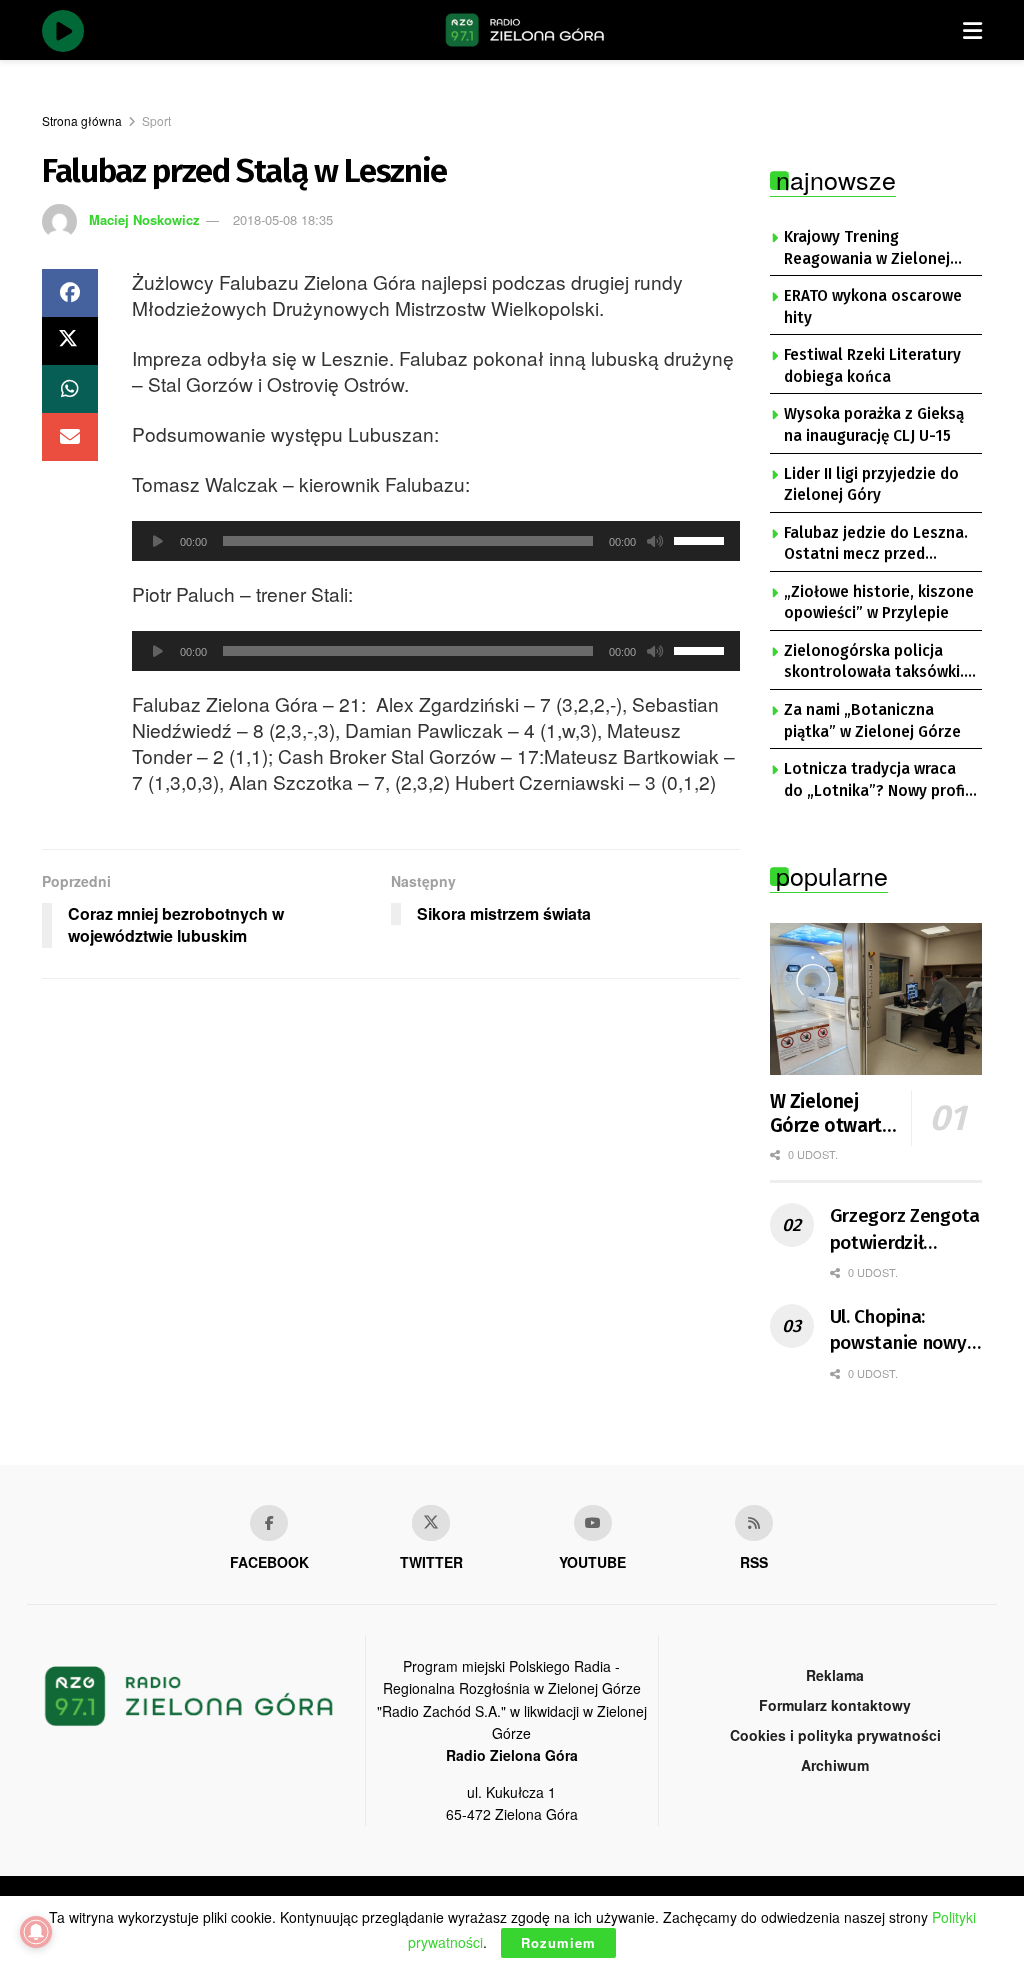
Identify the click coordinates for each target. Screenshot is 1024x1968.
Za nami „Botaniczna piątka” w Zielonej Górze (872, 721)
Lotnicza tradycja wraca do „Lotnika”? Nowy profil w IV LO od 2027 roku (877, 781)
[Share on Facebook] (70, 293)
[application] (436, 541)
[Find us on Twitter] (431, 1523)
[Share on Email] (70, 437)
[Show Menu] (972, 30)
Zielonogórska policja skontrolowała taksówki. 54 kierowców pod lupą (874, 663)
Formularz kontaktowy (835, 1705)
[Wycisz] (655, 541)
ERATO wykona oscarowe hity (873, 307)
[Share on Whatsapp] (70, 389)
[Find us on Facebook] (269, 1523)
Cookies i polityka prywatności (835, 1735)
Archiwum (835, 1765)
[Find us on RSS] (754, 1523)
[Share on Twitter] (70, 341)
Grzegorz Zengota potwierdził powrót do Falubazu (905, 1230)
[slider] (702, 539)
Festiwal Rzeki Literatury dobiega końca (872, 366)
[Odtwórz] (158, 541)
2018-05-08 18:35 (283, 219)
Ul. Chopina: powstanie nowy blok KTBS (898, 1331)
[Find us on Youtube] (593, 1523)
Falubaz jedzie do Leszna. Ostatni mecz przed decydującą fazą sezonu (876, 545)
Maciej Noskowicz (144, 219)
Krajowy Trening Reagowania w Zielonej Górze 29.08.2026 (867, 249)
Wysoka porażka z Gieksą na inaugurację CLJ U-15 (874, 425)
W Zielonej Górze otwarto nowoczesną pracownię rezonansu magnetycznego (836, 1114)
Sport (156, 120)
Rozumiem (558, 1942)
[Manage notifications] (36, 1932)
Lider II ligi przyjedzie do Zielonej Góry (871, 485)
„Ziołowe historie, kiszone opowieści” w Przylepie (879, 603)
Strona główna (82, 120)
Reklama (835, 1675)
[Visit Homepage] (525, 30)
